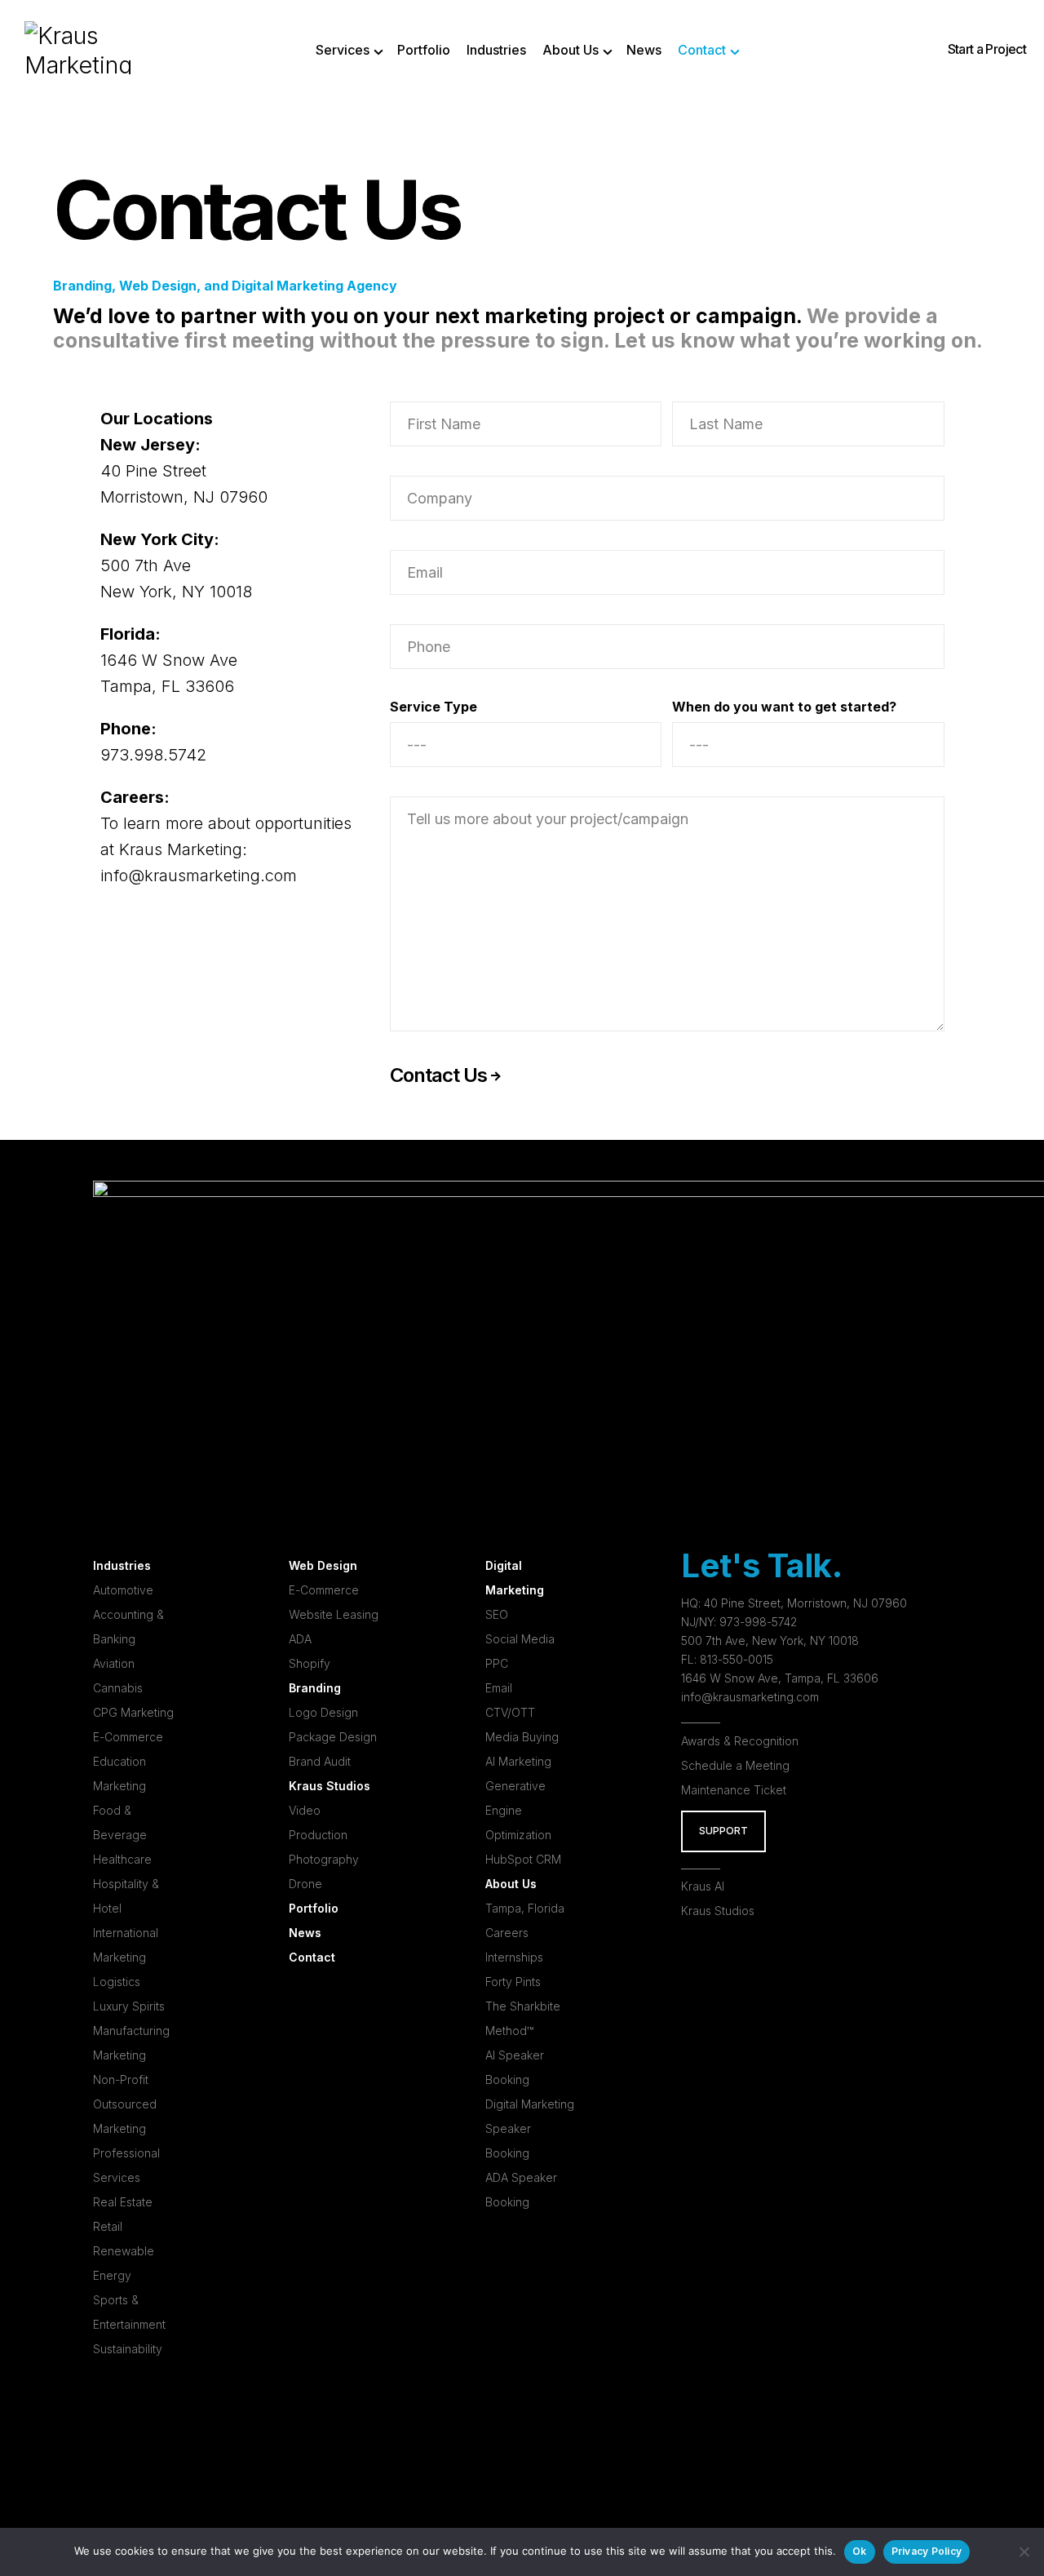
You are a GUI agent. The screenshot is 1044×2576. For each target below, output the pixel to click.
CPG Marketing (133, 1712)
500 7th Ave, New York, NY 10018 (770, 1640)
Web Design (323, 1565)
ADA (300, 1639)
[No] (1024, 2552)
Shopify (310, 1663)
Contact (312, 1957)
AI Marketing (518, 1761)
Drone (305, 1884)
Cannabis (118, 1688)
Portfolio (314, 1908)
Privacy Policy (927, 2551)
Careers (507, 1933)
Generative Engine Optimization (518, 1810)
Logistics (117, 1982)
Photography (324, 1859)
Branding (315, 1688)
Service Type (434, 707)
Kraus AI (703, 1886)
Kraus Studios (330, 1786)
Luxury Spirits (129, 2006)
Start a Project (987, 49)
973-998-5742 (758, 1622)
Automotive (123, 1590)
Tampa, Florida (525, 1908)
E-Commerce (128, 1737)
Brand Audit (320, 1761)
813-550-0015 (737, 1659)
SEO (497, 1614)
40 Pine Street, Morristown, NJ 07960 (805, 1603)
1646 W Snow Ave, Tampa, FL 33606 (780, 1678)
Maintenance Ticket (734, 1790)
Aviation (114, 1663)
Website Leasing (334, 1614)
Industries (122, 1565)
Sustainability (128, 2349)
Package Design (333, 1737)
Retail (108, 2226)
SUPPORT (723, 1831)
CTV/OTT (510, 1712)
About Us (511, 1884)
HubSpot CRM (523, 1859)
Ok (860, 2551)
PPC (497, 1663)
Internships (514, 1957)
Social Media (520, 1639)
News (305, 1933)
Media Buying (522, 1737)
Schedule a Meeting (735, 1765)
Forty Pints (513, 1982)
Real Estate (123, 2202)
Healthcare (122, 1859)
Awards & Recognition (740, 1741)
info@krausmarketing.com (199, 876)
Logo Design (323, 1712)
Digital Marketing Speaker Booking (530, 2128)
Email (499, 1688)
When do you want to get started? (784, 707)
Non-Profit (121, 2079)
